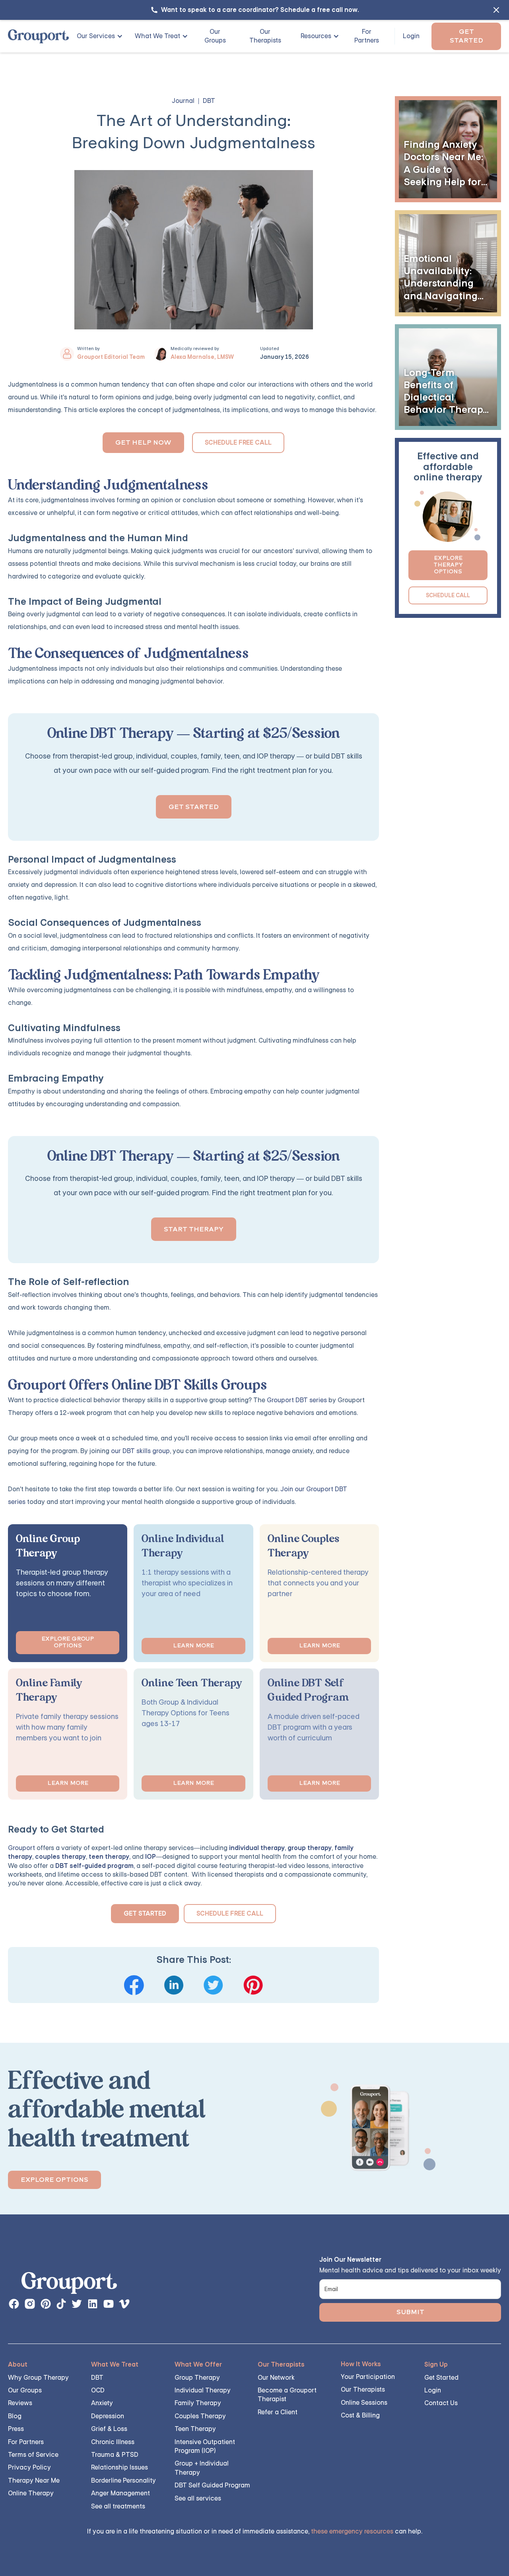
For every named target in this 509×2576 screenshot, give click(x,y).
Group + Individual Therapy (202, 2468)
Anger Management (120, 2493)
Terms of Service (33, 2455)
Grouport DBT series (297, 1400)
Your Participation (368, 2377)
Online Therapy (31, 2493)
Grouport (21, 1848)
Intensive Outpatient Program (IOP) (205, 2446)
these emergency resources (352, 2531)
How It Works (361, 2364)
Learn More (193, 1646)
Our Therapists (265, 36)
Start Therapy (194, 1229)
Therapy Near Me (34, 2480)
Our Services (96, 36)
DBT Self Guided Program (212, 2485)
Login (411, 36)
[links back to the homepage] (69, 2285)
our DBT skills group (140, 1451)
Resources (316, 36)
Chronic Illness (113, 2442)
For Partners (367, 36)
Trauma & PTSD (115, 2455)
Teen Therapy (195, 2429)
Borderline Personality (123, 2480)
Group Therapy (197, 2378)
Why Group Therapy (38, 2378)
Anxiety (102, 2403)
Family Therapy (198, 2403)
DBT (97, 2378)
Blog (15, 2416)
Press (16, 2429)
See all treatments (118, 2506)
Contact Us (441, 2403)
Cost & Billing (360, 2415)
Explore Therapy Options (448, 565)
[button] (97, 36)
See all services (198, 2498)
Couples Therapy (200, 2416)
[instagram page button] (30, 2304)
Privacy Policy (29, 2467)
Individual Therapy (203, 2390)
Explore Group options (68, 1642)
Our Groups (215, 36)
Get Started (466, 36)
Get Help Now (143, 442)
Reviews (20, 2403)
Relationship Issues (119, 2467)
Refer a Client (278, 2412)
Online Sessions (364, 2403)
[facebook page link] (14, 2304)
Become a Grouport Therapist (287, 2395)
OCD (98, 2390)
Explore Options (54, 2180)
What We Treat (157, 36)
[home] (38, 36)
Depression (108, 2416)
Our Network (276, 2378)
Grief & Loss (109, 2429)
